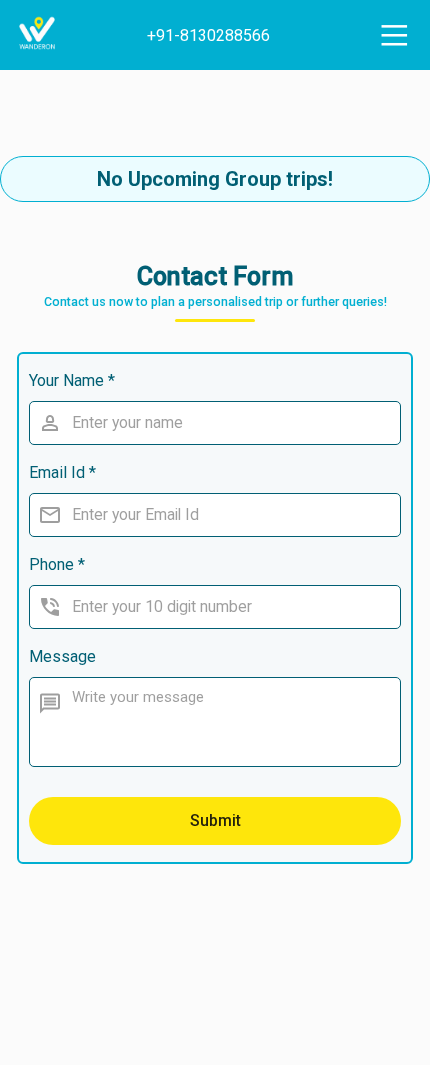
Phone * (57, 564)
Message (62, 656)
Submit (215, 820)
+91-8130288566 (208, 35)
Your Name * (72, 380)
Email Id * (62, 472)
